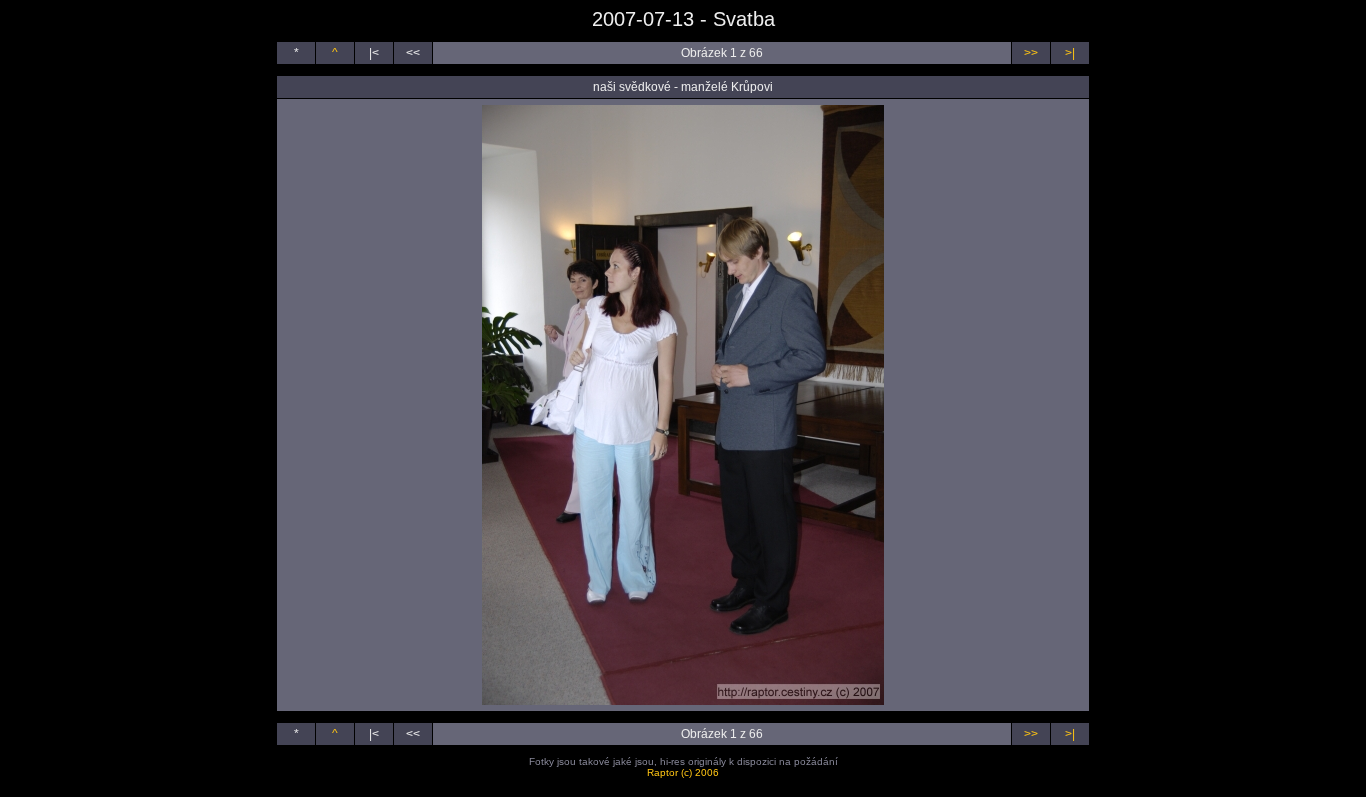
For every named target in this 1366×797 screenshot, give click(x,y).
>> (1031, 53)
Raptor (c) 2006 (683, 772)
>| (1070, 53)
